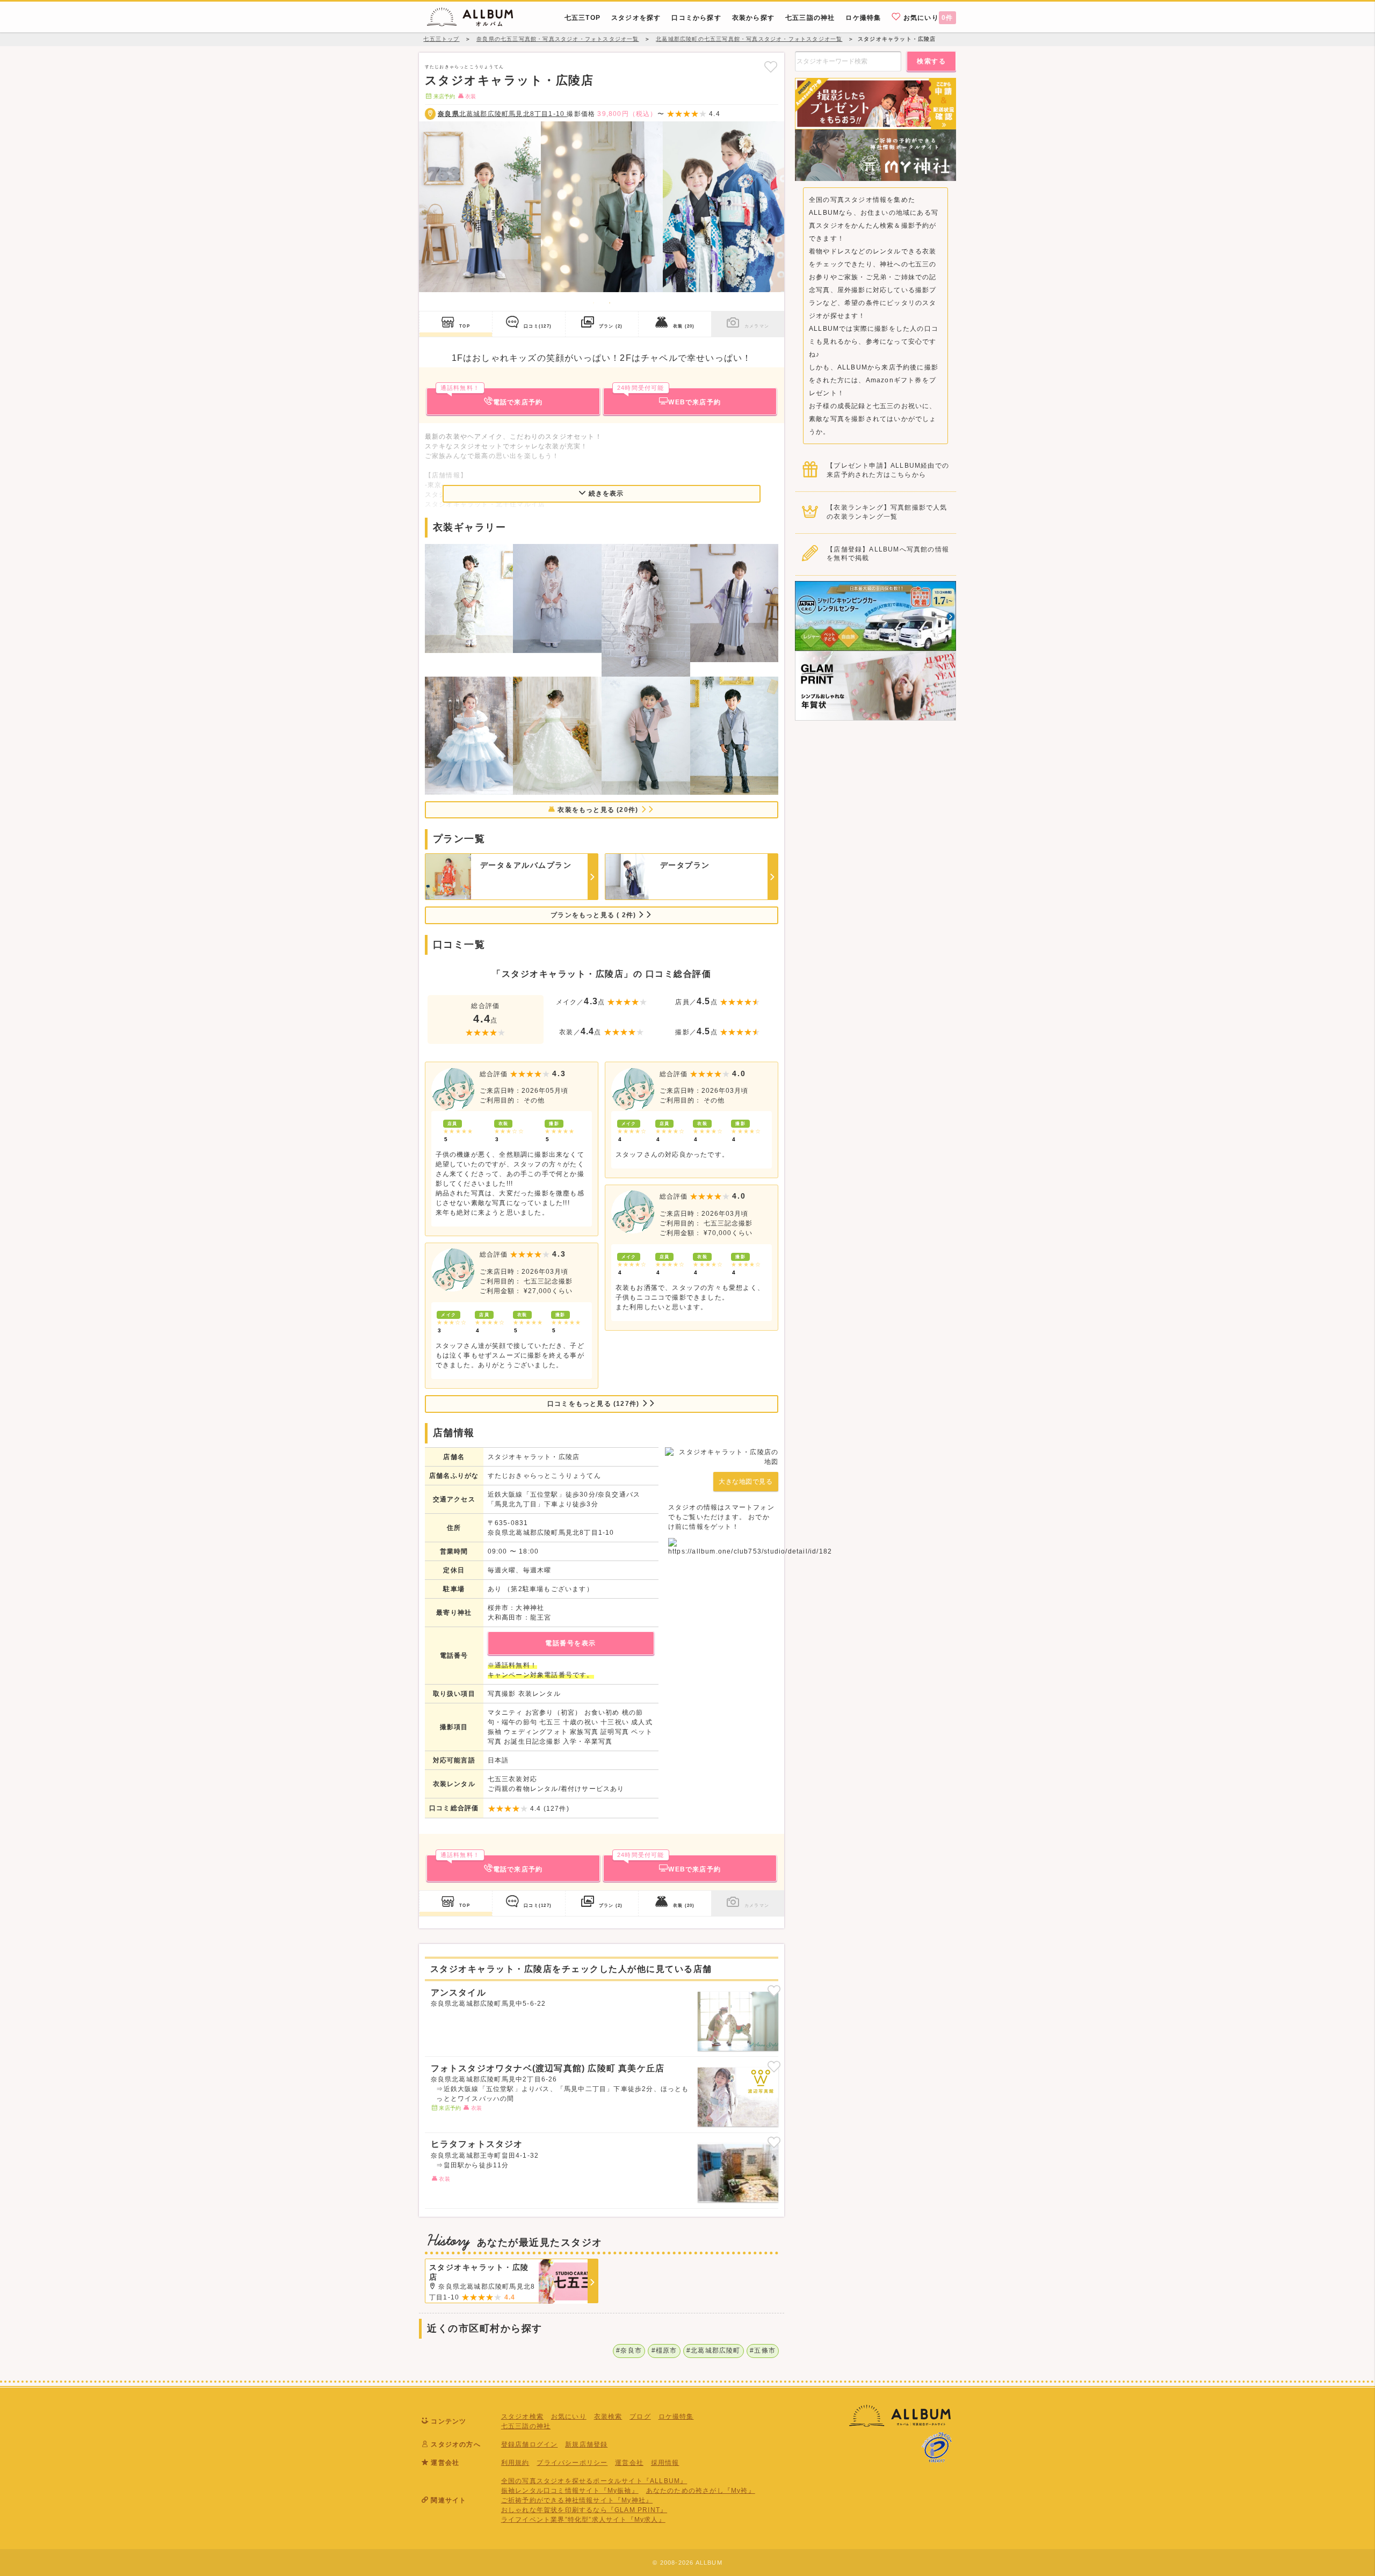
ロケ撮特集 (676, 2417)
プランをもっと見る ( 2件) (594, 915)
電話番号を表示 (571, 1643)
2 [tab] (610, 303)
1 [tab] (594, 303)
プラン (611, 326)
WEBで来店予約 (669, 397)
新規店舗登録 (586, 2444)
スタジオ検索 (522, 2417)
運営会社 (629, 2463)
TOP (465, 326)
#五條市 (763, 2350)
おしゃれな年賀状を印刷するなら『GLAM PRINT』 (584, 2510)
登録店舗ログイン (530, 2444)
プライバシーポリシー (572, 2463)
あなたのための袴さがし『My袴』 (701, 2491)
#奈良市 (629, 2350)
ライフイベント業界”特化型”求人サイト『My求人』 (583, 2520)
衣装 (684, 326)
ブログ (640, 2417)
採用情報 (665, 2463)
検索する (931, 61)
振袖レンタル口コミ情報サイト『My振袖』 (570, 2491)
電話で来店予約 (491, 397)
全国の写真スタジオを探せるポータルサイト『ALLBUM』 (594, 2481)
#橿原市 (664, 2350)
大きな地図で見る (746, 1482)
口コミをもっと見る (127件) (594, 1404)
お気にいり (927, 18)
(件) (556, 1809)
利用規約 (515, 2463)
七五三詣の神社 (526, 2426)
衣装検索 (608, 2417)
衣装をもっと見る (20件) (598, 810)
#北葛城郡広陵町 (714, 2350)
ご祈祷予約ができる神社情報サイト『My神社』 (577, 2500)
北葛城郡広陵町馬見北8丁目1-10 (502, 114)
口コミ (538, 326)
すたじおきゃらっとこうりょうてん (464, 67)
